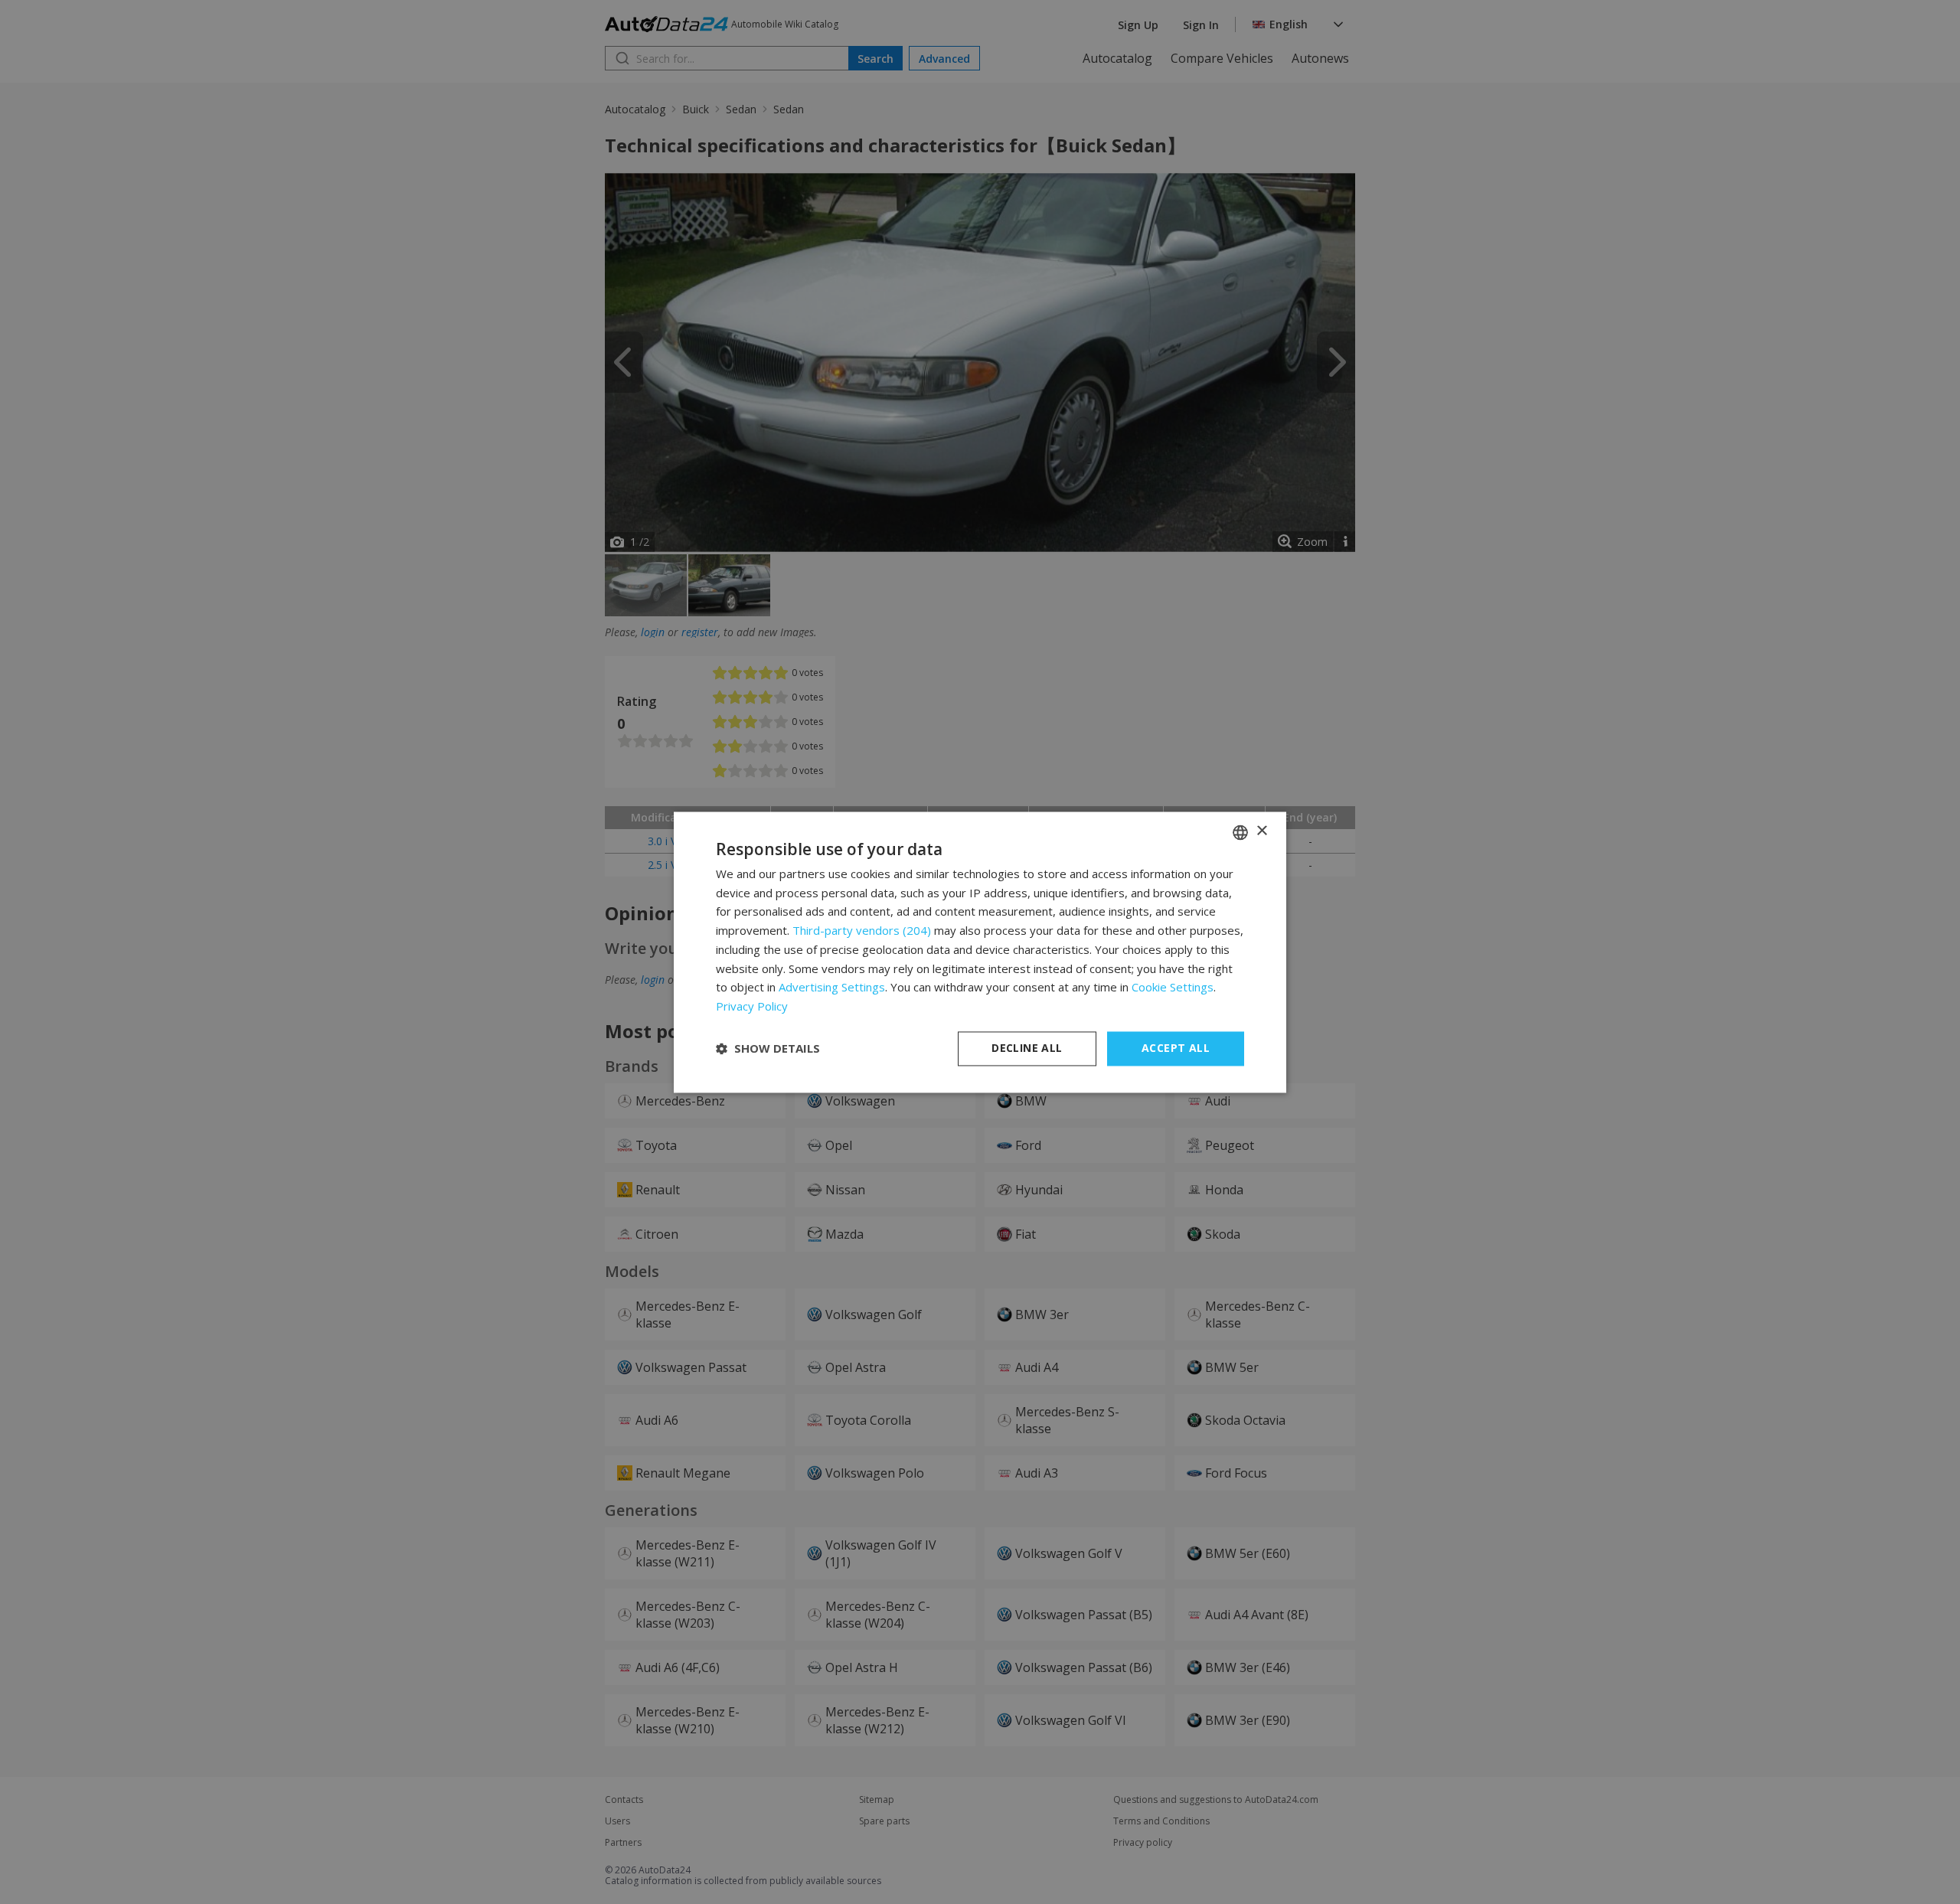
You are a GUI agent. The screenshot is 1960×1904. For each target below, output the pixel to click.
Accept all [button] (1176, 1048)
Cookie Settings (1173, 988)
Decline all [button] (1027, 1048)
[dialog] (980, 952)
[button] (768, 1049)
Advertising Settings (832, 988)
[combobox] (1240, 832)
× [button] (1261, 831)
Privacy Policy (752, 1007)
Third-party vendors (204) (862, 931)
